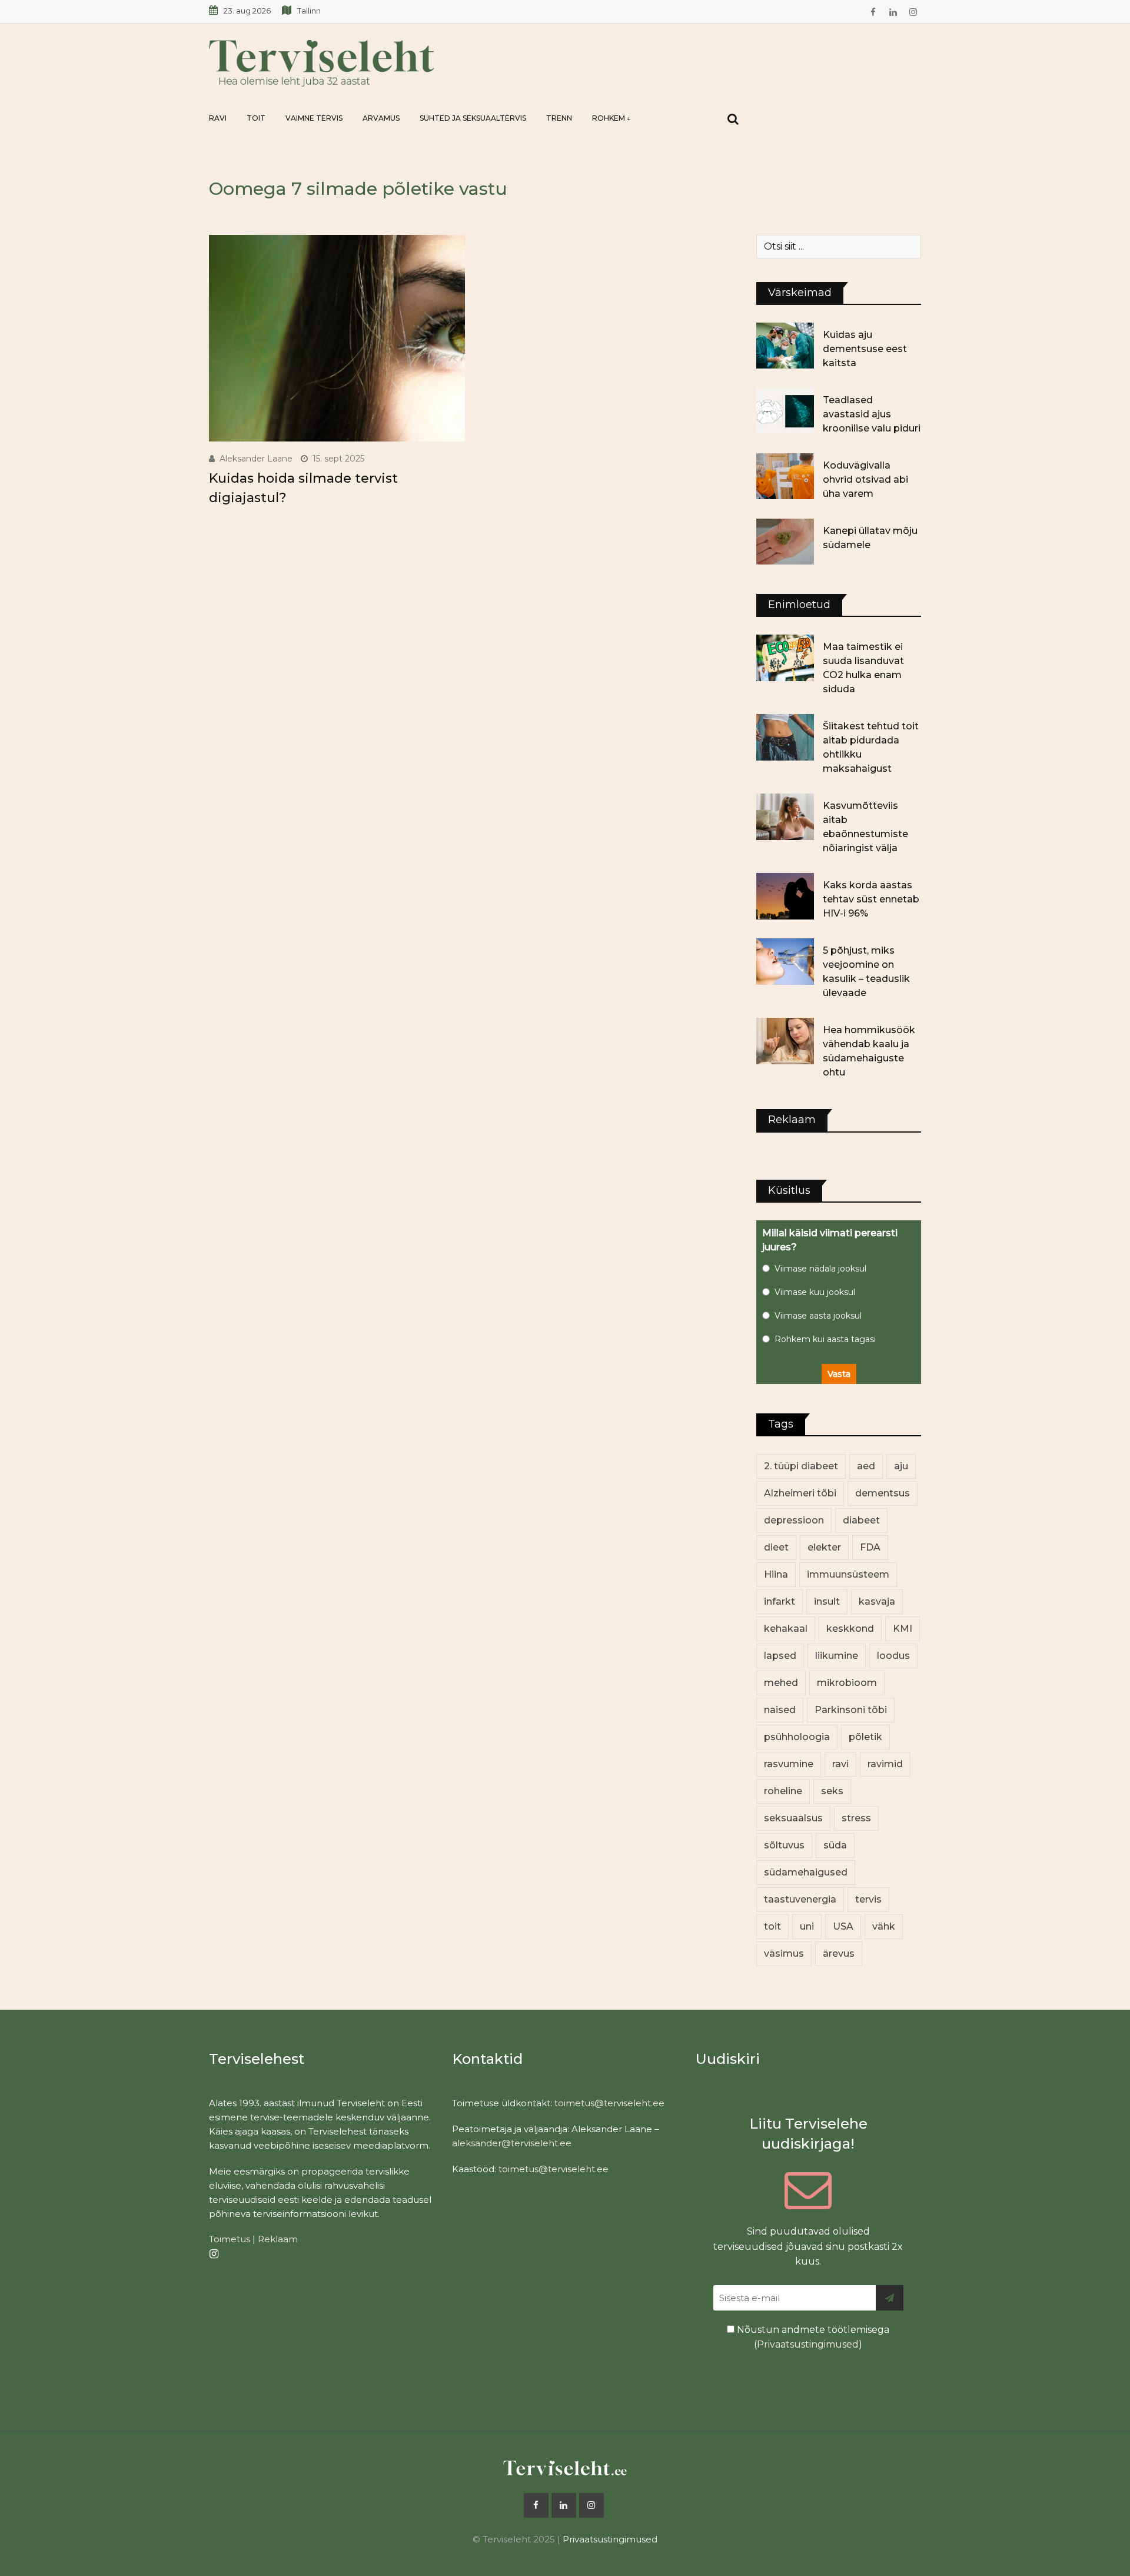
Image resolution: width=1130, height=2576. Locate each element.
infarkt (780, 1601)
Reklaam (278, 2239)
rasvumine (789, 1764)
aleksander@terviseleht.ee (512, 2143)
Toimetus (230, 2239)
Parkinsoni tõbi (851, 1710)
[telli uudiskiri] (890, 2298)
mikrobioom (847, 1683)
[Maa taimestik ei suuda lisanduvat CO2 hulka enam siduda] (785, 658)
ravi (840, 1764)
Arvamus (381, 118)
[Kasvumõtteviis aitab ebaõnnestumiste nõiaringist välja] (785, 816)
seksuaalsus (793, 1818)
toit (772, 1926)
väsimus (784, 1953)
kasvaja (877, 1601)
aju (901, 1466)
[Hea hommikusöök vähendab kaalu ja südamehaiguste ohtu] (785, 1041)
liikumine (837, 1656)
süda (835, 1845)
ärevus (839, 1953)
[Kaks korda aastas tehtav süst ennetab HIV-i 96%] (785, 896)
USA (843, 1926)
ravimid (885, 1764)
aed (866, 1466)
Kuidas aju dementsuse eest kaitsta (865, 349)
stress (856, 1818)
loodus (893, 1656)
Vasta (839, 1374)
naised (780, 1710)
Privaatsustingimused (808, 2344)
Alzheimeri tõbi (800, 1493)
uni (807, 1926)
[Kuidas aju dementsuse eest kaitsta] (785, 346)
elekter (824, 1547)
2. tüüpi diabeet (801, 1466)
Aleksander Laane (256, 459)
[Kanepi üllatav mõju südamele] (785, 542)
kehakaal (786, 1629)
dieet (776, 1547)
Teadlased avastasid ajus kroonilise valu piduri (872, 414)
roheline (783, 1791)
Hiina (776, 1574)
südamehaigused (806, 1872)
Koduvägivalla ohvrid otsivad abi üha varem (865, 479)
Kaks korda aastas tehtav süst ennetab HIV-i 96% (871, 899)
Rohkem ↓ (611, 118)
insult (827, 1601)
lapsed (780, 1656)
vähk (884, 1926)
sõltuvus (784, 1845)
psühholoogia (797, 1737)
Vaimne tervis (314, 118)
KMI (903, 1629)
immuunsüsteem (848, 1574)
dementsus (883, 1493)
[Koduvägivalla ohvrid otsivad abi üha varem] (785, 476)
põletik (865, 1737)
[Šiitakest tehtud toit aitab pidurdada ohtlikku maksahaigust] (785, 737)
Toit (256, 118)
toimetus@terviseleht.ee (609, 2103)
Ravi (218, 118)
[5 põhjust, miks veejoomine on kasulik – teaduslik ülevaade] (785, 961)
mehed (781, 1683)
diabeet (861, 1520)
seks (832, 1791)
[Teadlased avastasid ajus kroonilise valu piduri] (785, 411)
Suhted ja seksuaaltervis (473, 118)
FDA (870, 1547)
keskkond (850, 1629)
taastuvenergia (800, 1899)
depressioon (794, 1520)
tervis (868, 1899)
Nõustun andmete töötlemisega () (812, 2337)
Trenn (559, 118)
